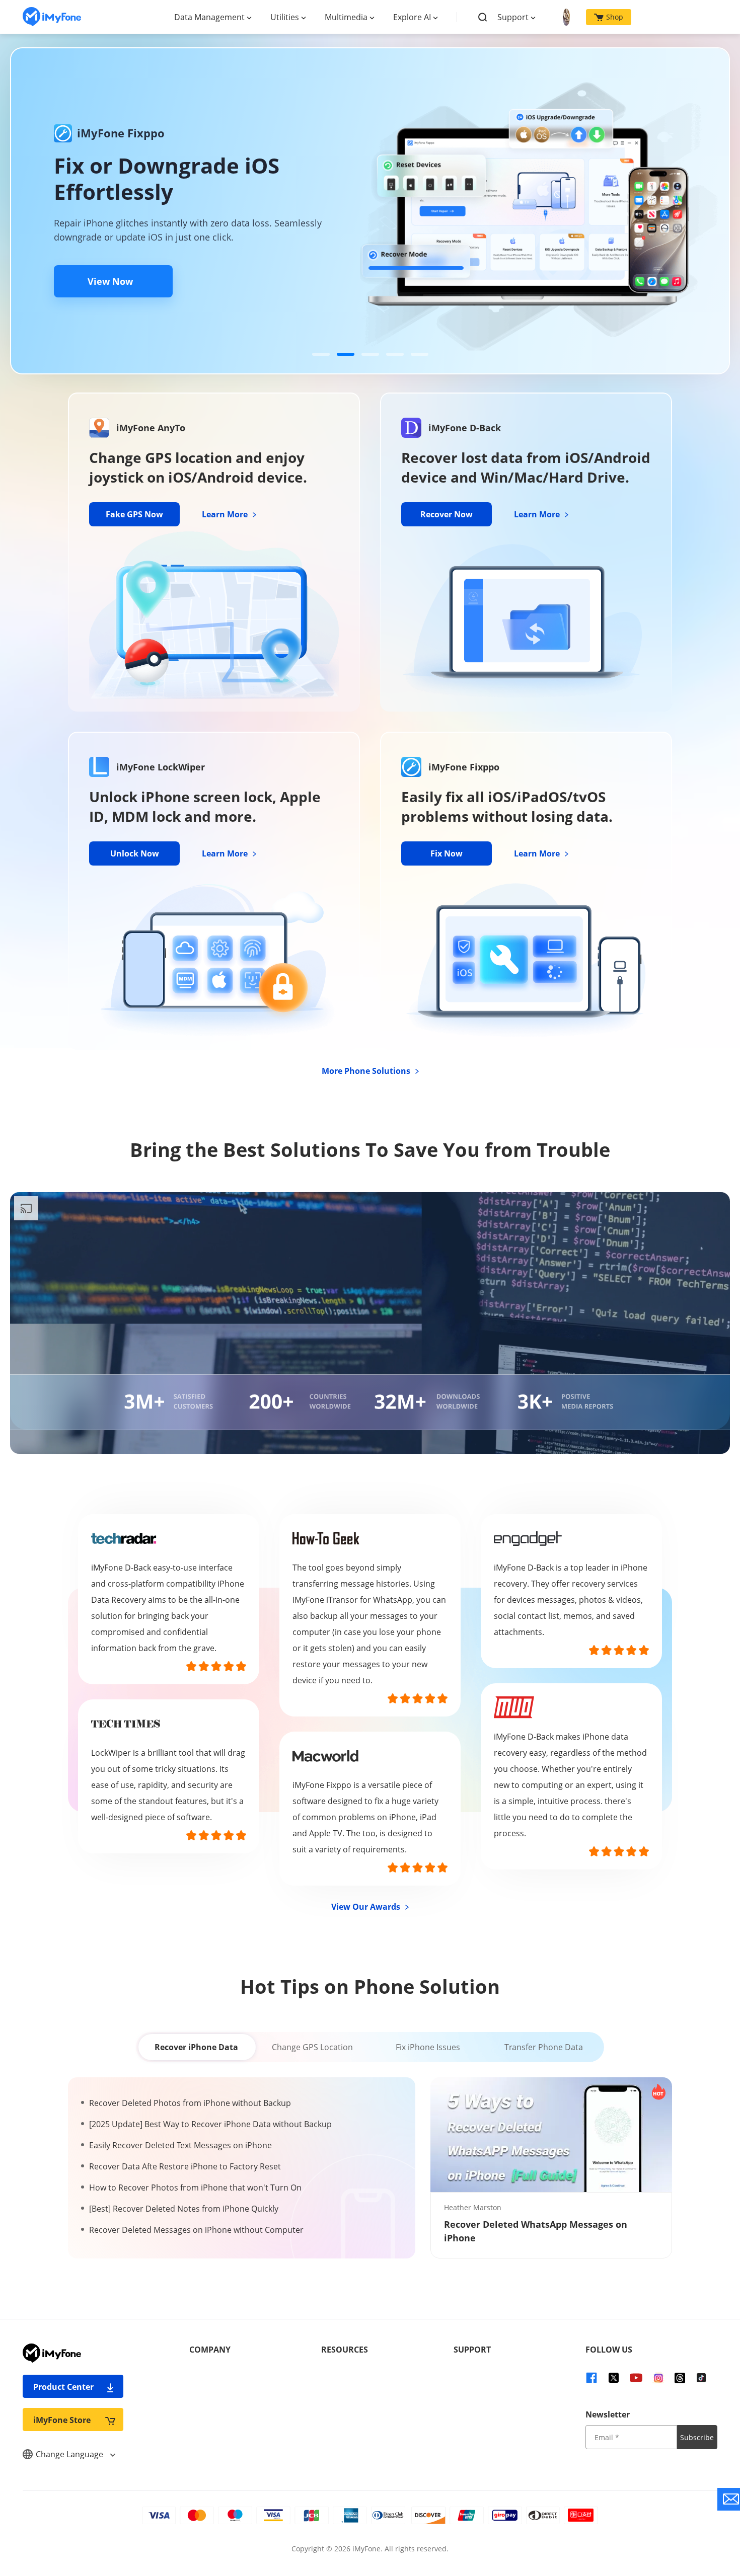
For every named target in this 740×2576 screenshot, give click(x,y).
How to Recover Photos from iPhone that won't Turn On (195, 2188)
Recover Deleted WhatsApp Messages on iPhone (536, 2231)
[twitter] (614, 2377)
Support (513, 17)
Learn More (226, 514)
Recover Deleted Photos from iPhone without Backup (190, 2103)
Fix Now (447, 853)
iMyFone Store (62, 2420)
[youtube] (636, 2377)
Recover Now (447, 514)
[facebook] (591, 2377)
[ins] (658, 2377)
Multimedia (346, 17)
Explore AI (412, 17)
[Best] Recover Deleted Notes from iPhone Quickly (184, 2209)
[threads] (680, 2377)
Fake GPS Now (134, 514)
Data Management (209, 17)
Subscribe (697, 2437)
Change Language (70, 2454)
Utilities (285, 17)
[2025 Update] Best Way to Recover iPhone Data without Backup (210, 2124)
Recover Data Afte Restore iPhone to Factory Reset (185, 2166)
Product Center (63, 2387)
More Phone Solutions (367, 1071)
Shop (615, 17)
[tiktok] (701, 2377)
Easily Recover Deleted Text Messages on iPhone (180, 2145)
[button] (321, 354)
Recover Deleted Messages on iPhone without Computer (196, 2230)
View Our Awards (367, 1907)
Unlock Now (135, 853)
